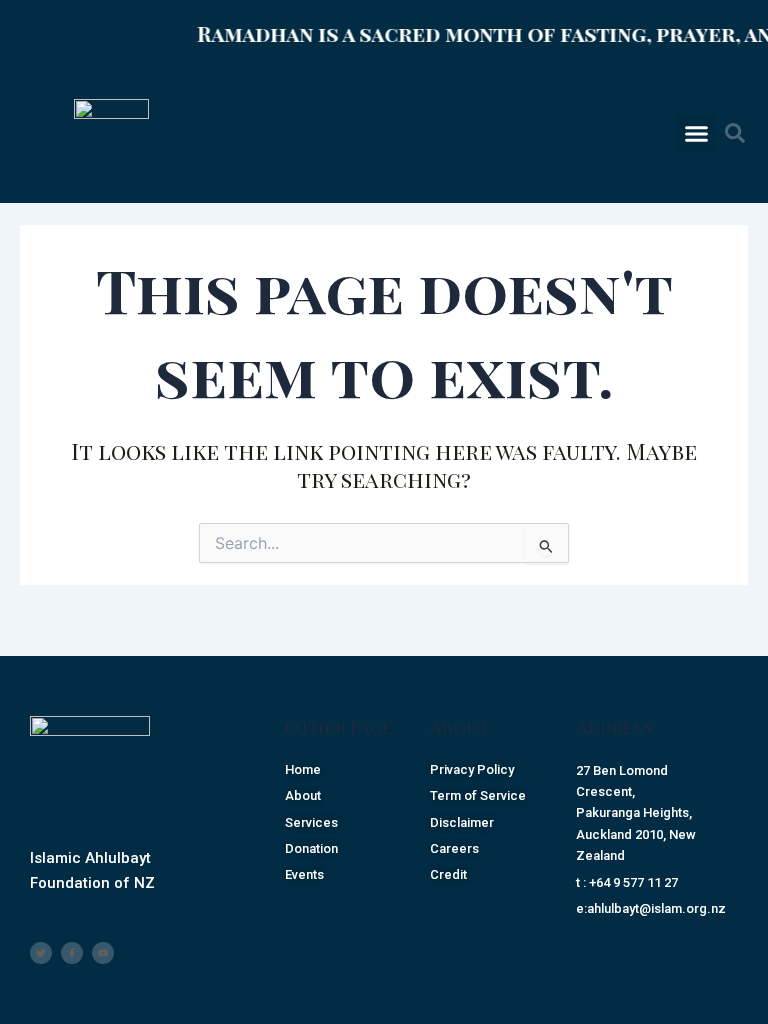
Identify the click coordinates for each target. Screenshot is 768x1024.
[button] (696, 134)
